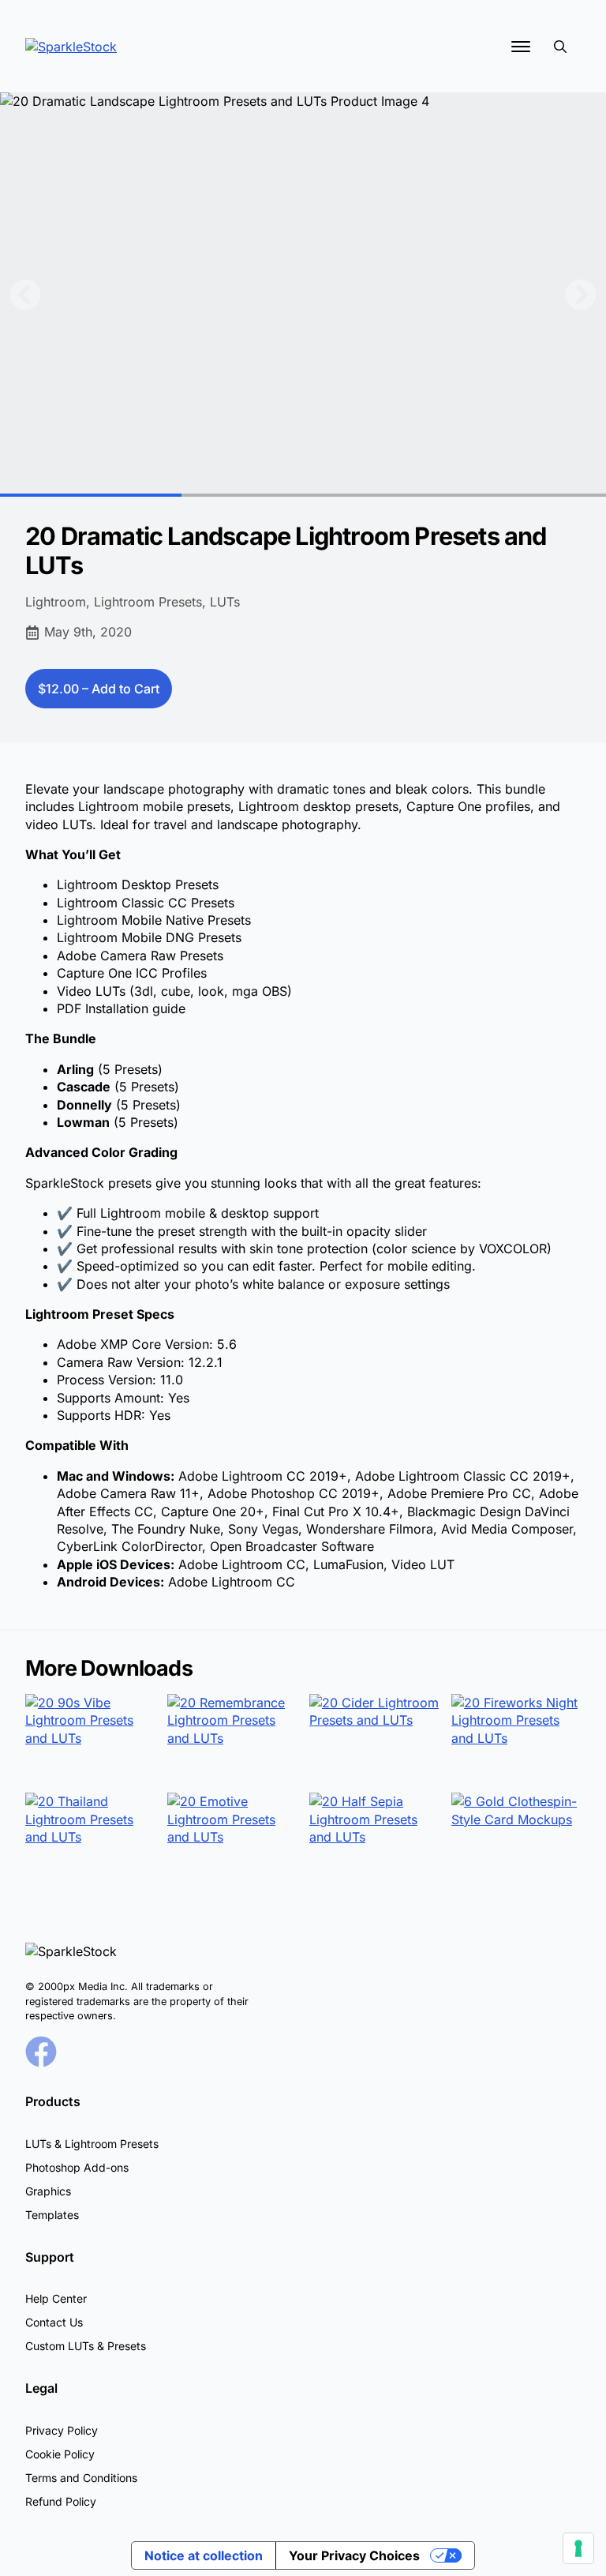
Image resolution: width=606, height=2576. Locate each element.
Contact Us (54, 2322)
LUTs (225, 602)
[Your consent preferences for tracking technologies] (578, 2548)
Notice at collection (204, 2555)
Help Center (56, 2298)
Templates (52, 2215)
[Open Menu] (521, 47)
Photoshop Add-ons (77, 2167)
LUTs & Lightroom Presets (92, 2144)
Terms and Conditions (81, 2478)
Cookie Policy (60, 2454)
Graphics (48, 2191)
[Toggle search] (560, 47)
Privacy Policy (62, 2430)
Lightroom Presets (148, 602)
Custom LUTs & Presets (86, 2346)
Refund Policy (61, 2501)
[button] (25, 295)
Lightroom (56, 602)
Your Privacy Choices (354, 2555)
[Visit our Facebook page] (41, 2052)
